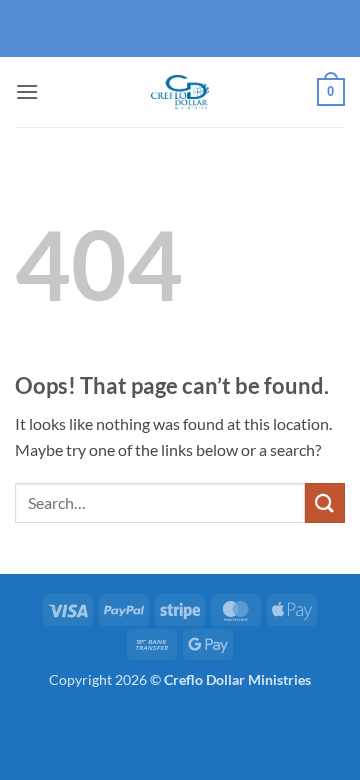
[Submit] (325, 502)
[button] (27, 91)
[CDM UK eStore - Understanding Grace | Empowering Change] (180, 92)
